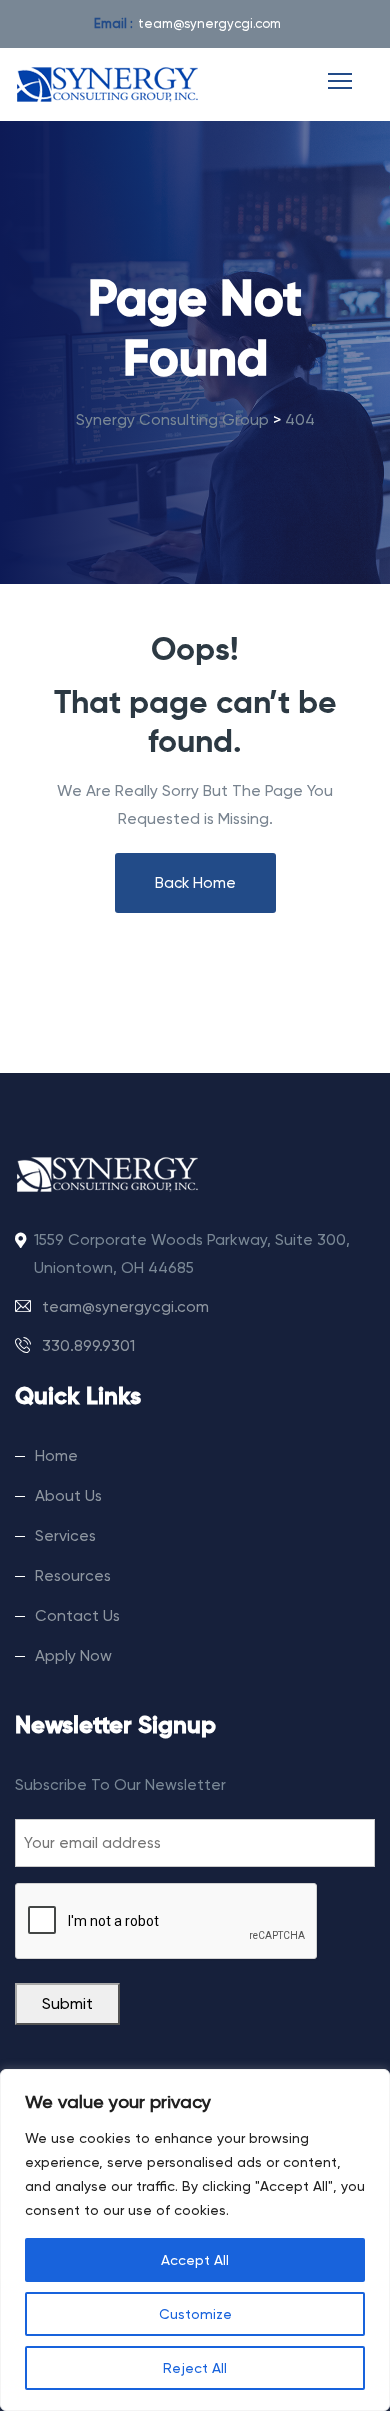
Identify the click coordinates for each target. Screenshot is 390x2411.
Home (56, 1456)
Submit (67, 2004)
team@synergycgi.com (209, 23)
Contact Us (77, 1616)
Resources (73, 1576)
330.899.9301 (86, 1346)
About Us (68, 1496)
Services (65, 1536)
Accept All (195, 2260)
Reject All (195, 2368)
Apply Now (73, 1656)
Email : (113, 23)
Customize (195, 2314)
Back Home (195, 883)
